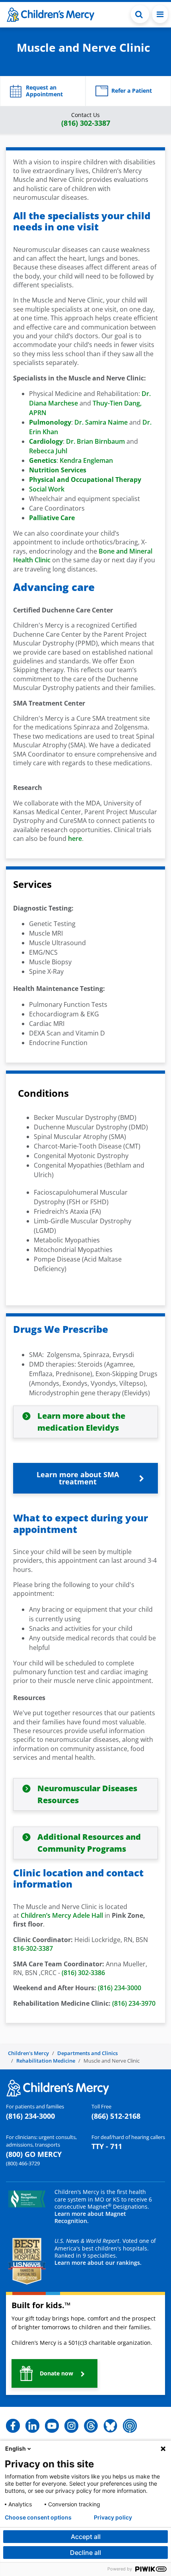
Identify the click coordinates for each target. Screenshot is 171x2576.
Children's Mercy (28, 2053)
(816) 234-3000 (120, 1988)
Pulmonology (50, 422)
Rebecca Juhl (48, 451)
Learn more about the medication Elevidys (81, 1422)
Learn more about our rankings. (98, 2263)
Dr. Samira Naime (101, 422)
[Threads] (91, 2425)
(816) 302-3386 (83, 1973)
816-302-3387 (33, 1948)
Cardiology (46, 441)
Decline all (85, 2553)
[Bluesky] (110, 2425)
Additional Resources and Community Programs (89, 1843)
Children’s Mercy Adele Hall (62, 1915)
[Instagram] (71, 2425)
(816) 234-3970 (134, 2003)
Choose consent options (38, 2517)
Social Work (47, 489)
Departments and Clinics (87, 2053)
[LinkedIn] (32, 2425)
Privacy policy (113, 2517)
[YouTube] (52, 2425)
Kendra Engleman (86, 460)
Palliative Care (52, 518)
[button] (140, 14)
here (75, 839)
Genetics (43, 460)
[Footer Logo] (58, 2088)
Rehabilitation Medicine (46, 2061)
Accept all (86, 2537)
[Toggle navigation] (160, 14)
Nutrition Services (58, 470)
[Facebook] (13, 2425)
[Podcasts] (130, 2425)
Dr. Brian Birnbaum (95, 441)
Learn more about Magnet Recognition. (90, 2217)
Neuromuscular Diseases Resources (87, 1794)
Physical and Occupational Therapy (85, 480)
